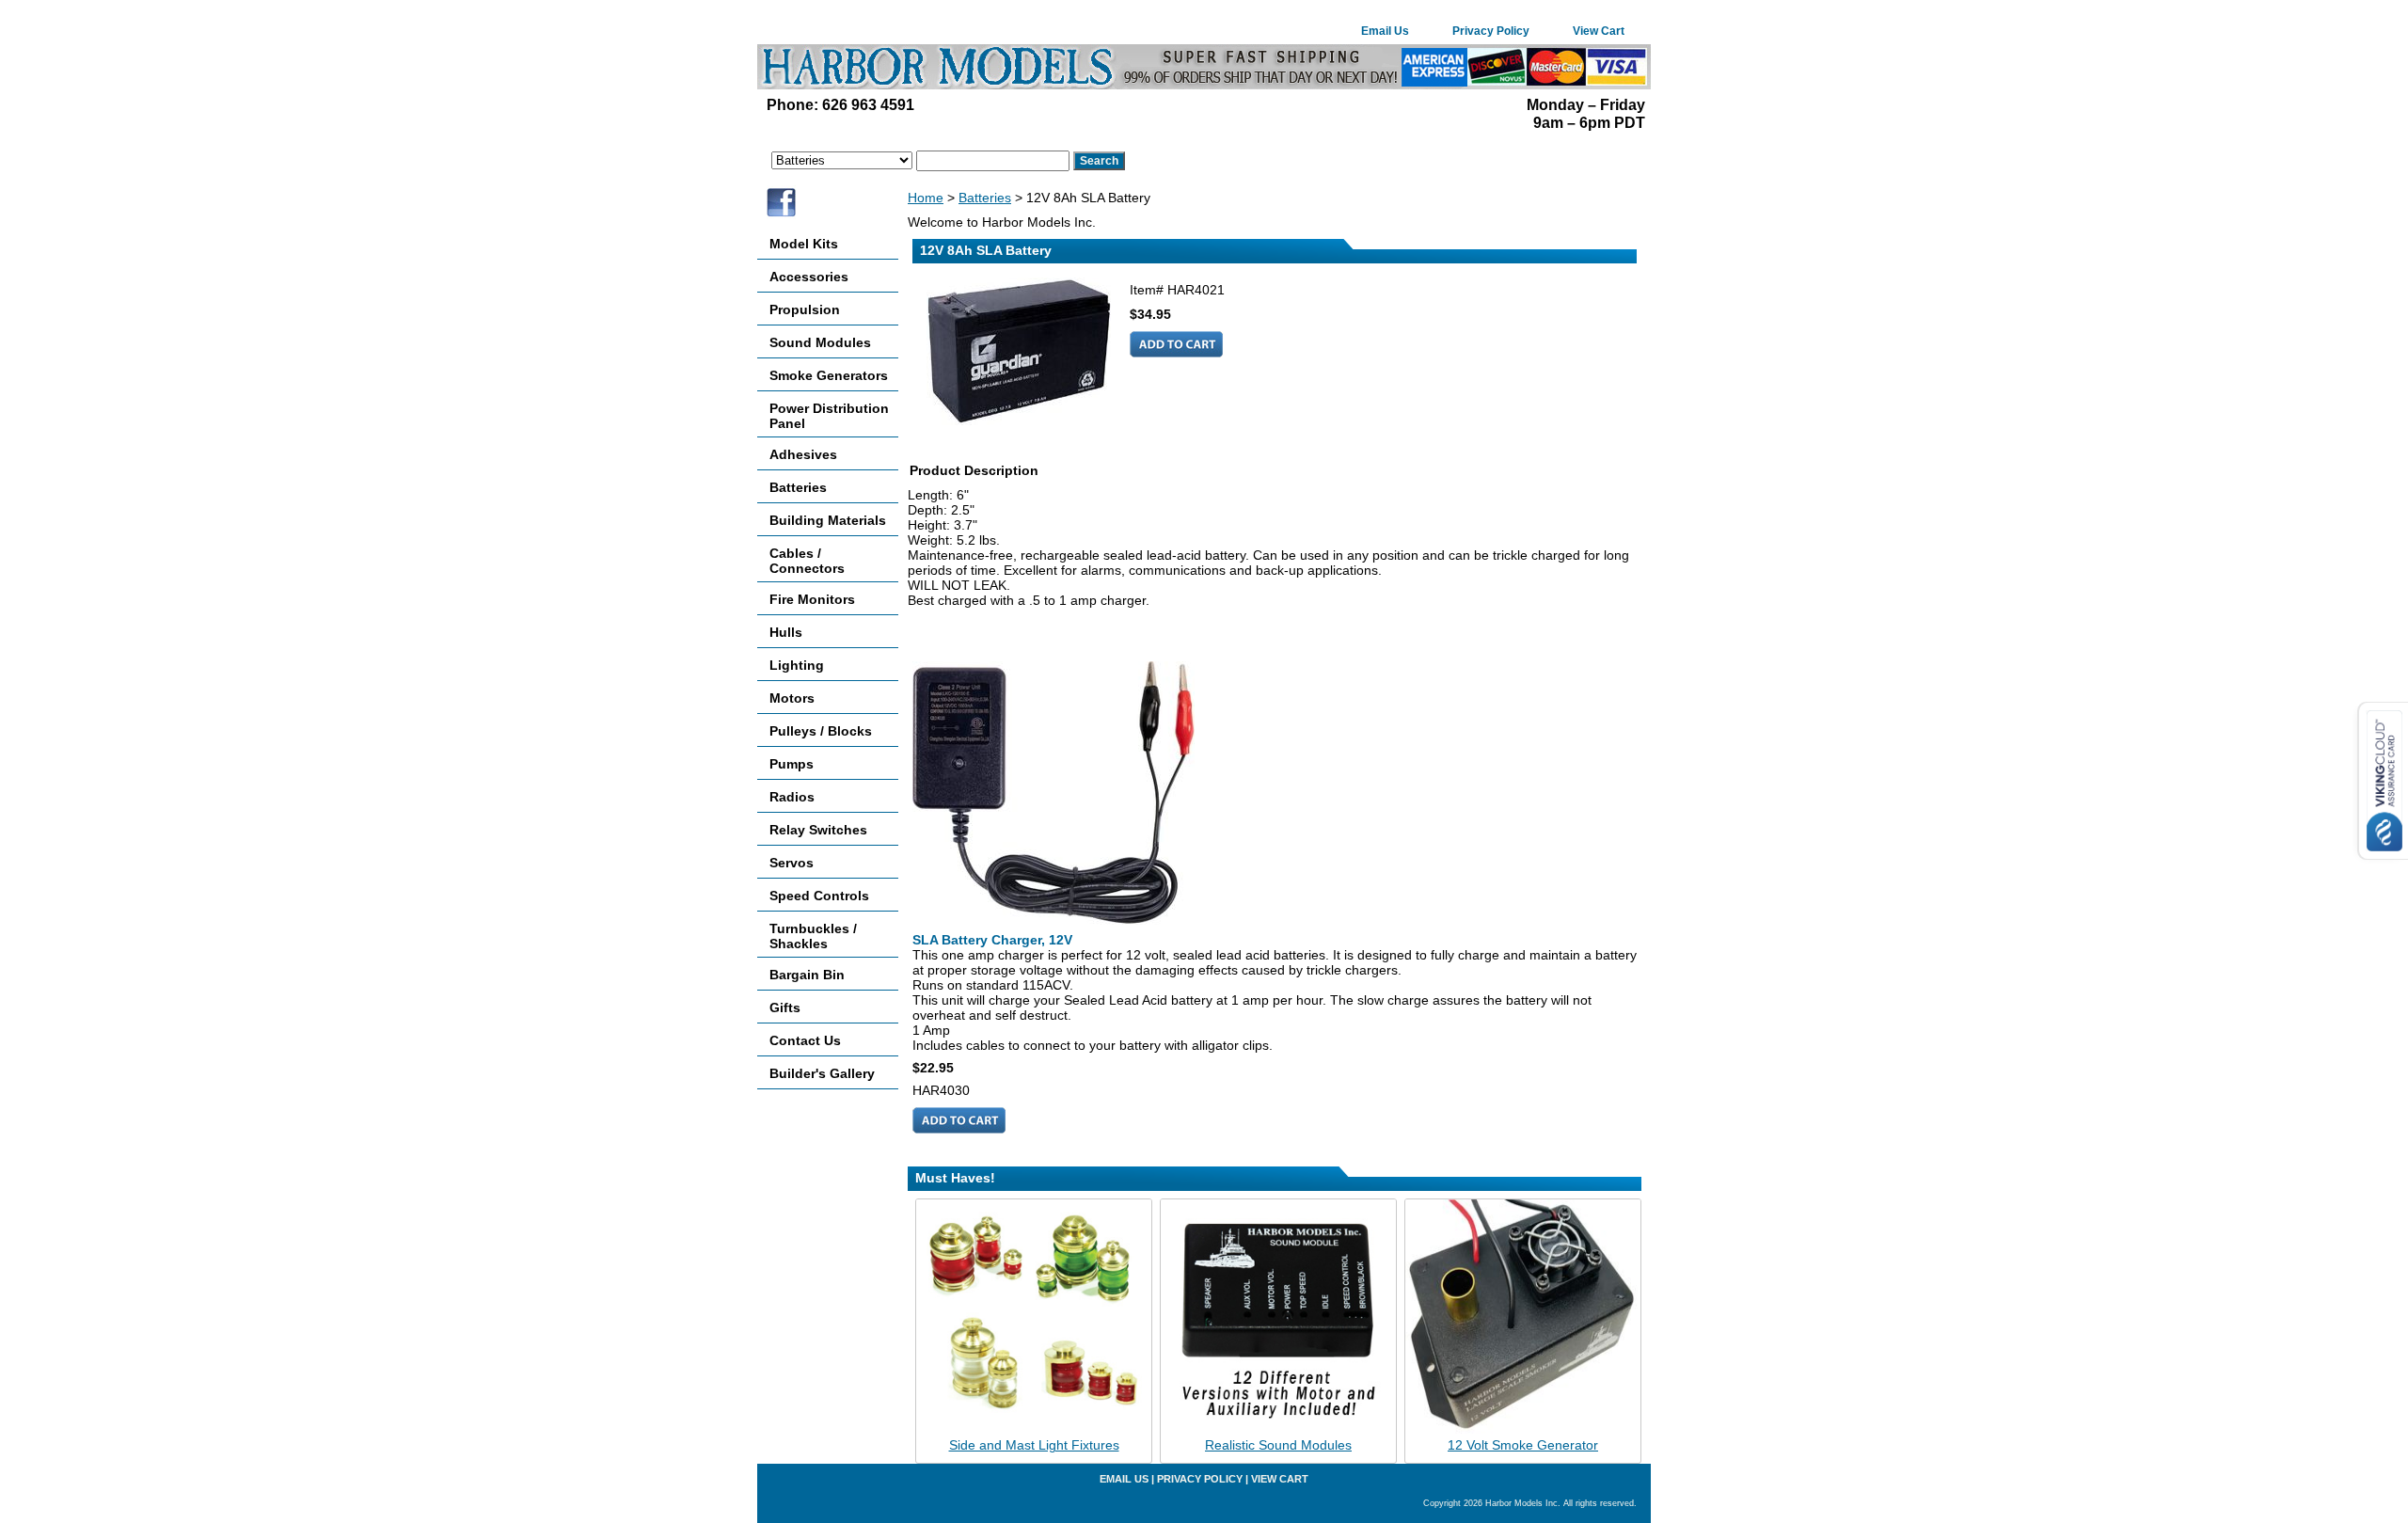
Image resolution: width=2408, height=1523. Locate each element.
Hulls (786, 632)
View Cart (1599, 31)
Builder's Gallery (822, 1073)
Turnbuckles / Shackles (813, 936)
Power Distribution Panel (829, 416)
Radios (792, 797)
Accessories (809, 277)
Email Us (1385, 31)
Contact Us (805, 1040)
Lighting (797, 665)
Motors (792, 698)
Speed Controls (819, 896)
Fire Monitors (812, 599)
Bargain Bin (807, 975)
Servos (792, 863)
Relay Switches (818, 830)
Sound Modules (820, 342)
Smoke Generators (829, 375)
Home (926, 198)
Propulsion (805, 309)
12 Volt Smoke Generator (1523, 1445)
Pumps (792, 764)
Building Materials (828, 520)
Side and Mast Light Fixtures (1034, 1445)
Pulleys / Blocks (821, 731)
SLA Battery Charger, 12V (992, 940)
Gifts (785, 1007)
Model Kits (804, 244)
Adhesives (803, 454)
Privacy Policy (1491, 31)
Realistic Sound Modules (1278, 1445)
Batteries (985, 198)
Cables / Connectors (807, 561)
